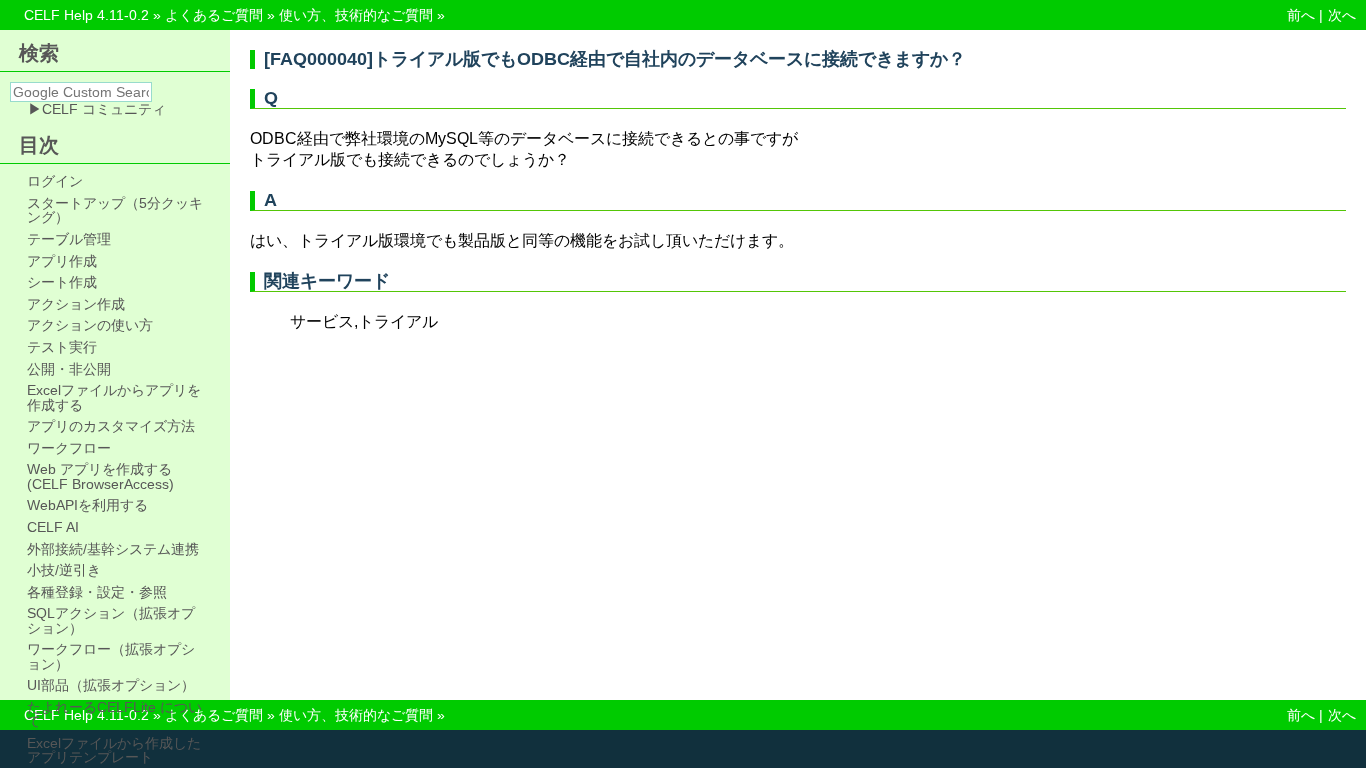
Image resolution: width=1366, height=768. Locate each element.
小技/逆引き (64, 570)
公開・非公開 (69, 369)
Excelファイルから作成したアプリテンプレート (114, 750)
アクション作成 (76, 304)
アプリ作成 (62, 261)
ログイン (55, 181)
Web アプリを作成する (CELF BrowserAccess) (100, 476)
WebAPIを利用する (87, 505)
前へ (1301, 15)
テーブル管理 (69, 239)
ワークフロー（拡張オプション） (111, 656)
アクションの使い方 (90, 325)
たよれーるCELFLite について (114, 714)
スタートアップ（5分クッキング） (115, 210)
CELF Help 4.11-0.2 (86, 15)
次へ (1342, 15)
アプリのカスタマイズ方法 (111, 426)
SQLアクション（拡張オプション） (111, 620)
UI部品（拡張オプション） (111, 685)
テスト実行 (62, 347)
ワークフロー (69, 448)
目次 (39, 145)
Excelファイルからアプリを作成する (114, 397)
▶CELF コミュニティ (97, 109)
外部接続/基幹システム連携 (113, 549)
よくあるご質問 (214, 15)
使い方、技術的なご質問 (356, 15)
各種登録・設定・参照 (97, 592)
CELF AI (53, 527)
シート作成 (62, 282)
